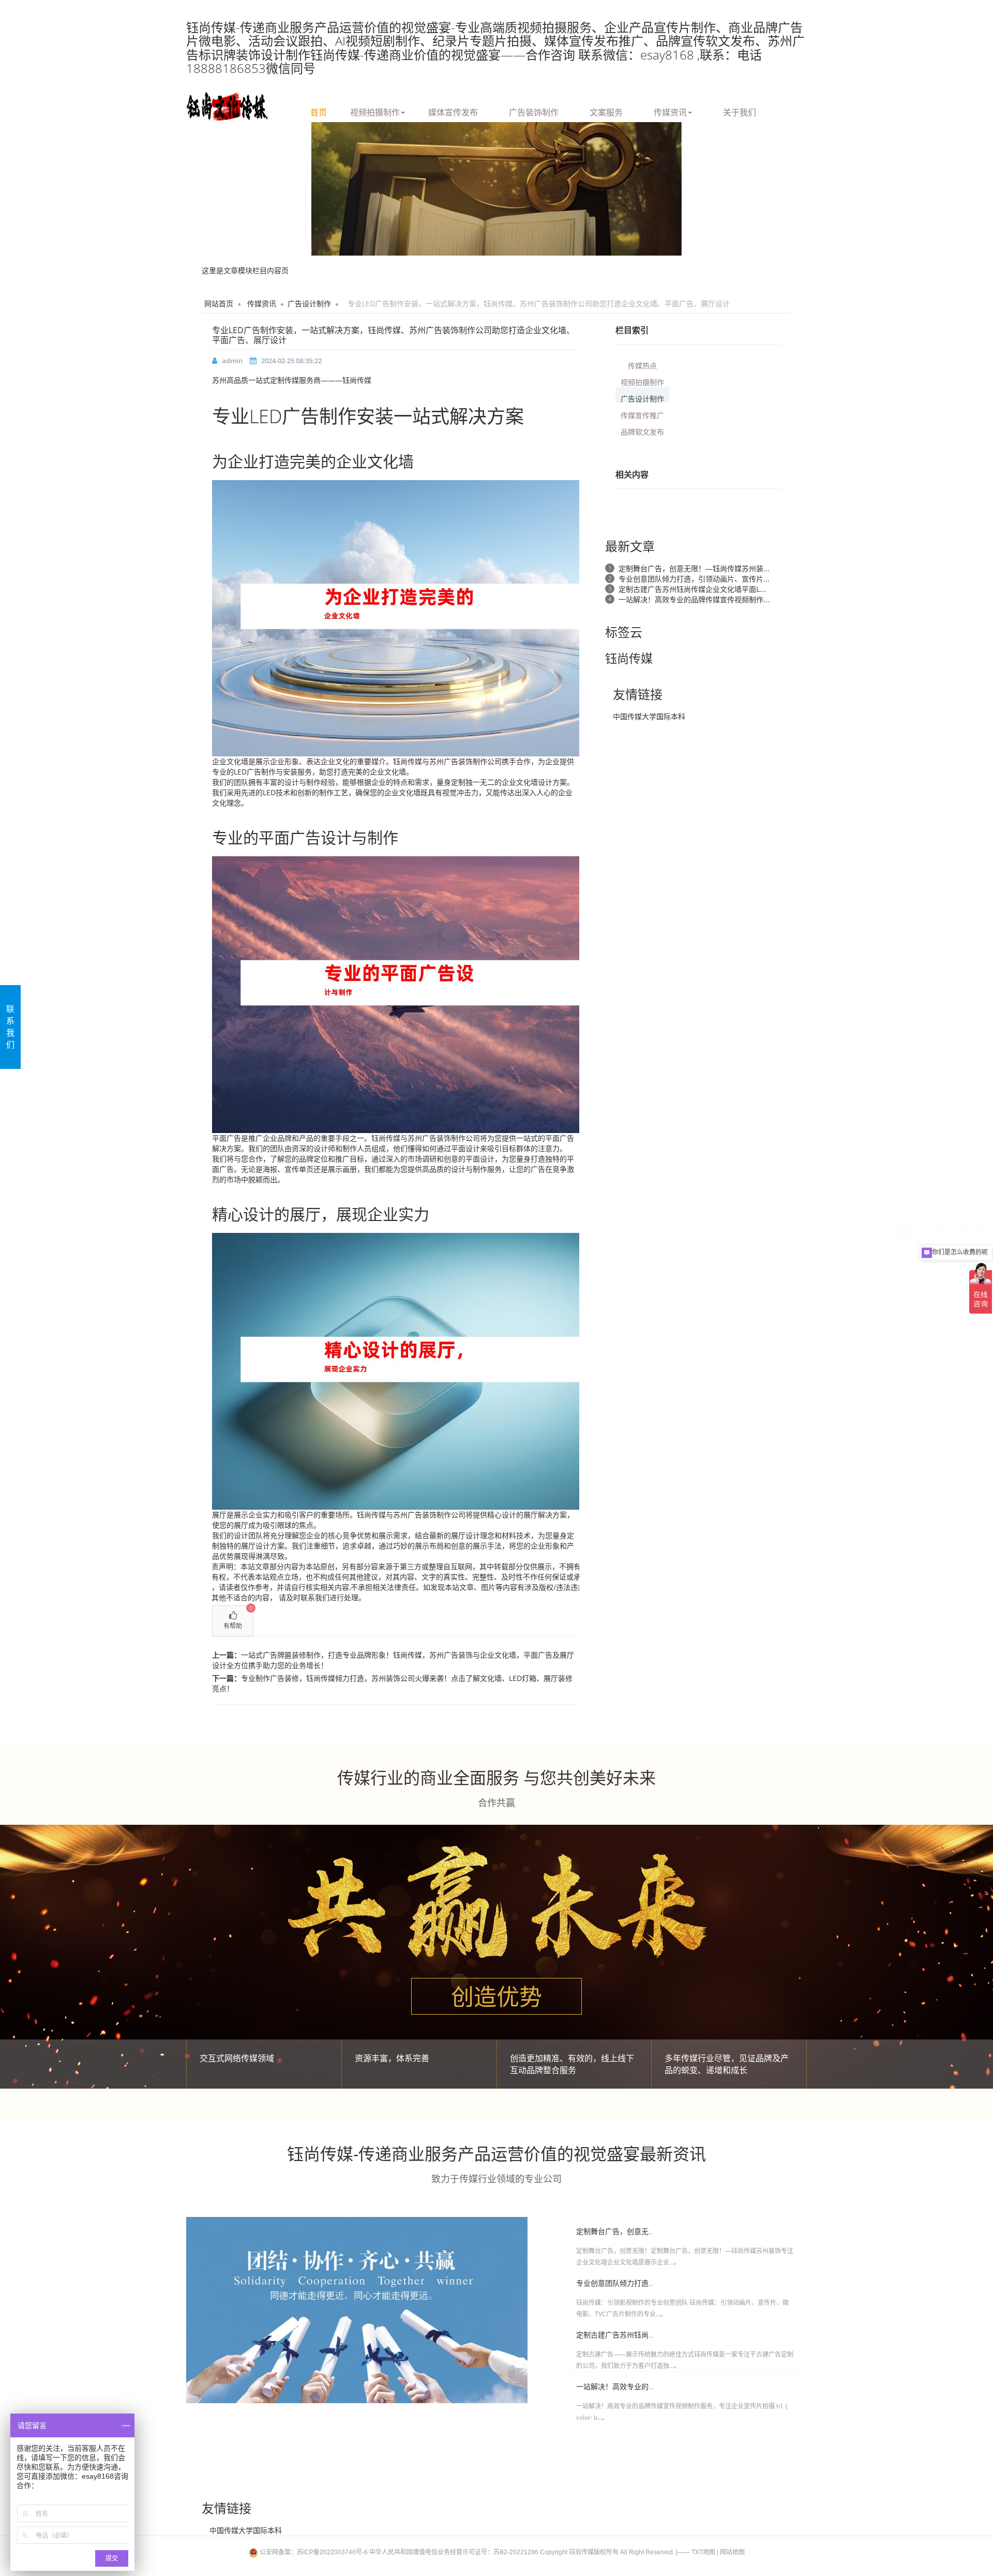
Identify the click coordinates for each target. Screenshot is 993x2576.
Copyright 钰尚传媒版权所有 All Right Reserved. (607, 2552)
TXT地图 (703, 2552)
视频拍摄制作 (375, 111)
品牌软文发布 (642, 431)
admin (232, 361)
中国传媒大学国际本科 (649, 716)
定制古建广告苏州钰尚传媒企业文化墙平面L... (692, 589)
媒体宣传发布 (453, 111)
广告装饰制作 (534, 111)
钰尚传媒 (408, 761)
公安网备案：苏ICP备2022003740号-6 (314, 2552)
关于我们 (740, 111)
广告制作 (319, 416)
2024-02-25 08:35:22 (291, 361)
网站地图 (732, 2552)
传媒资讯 (670, 111)
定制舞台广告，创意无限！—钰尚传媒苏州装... (694, 568)
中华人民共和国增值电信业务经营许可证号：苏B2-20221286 (454, 2552)
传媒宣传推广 (642, 415)
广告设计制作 (309, 303)
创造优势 (496, 1997)
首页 (319, 111)
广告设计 (321, 837)
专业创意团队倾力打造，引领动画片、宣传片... (694, 579)
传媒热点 (642, 365)
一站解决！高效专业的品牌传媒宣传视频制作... (694, 599)
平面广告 (227, 1138)
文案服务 (606, 111)
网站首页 (219, 303)
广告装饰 (458, 761)
